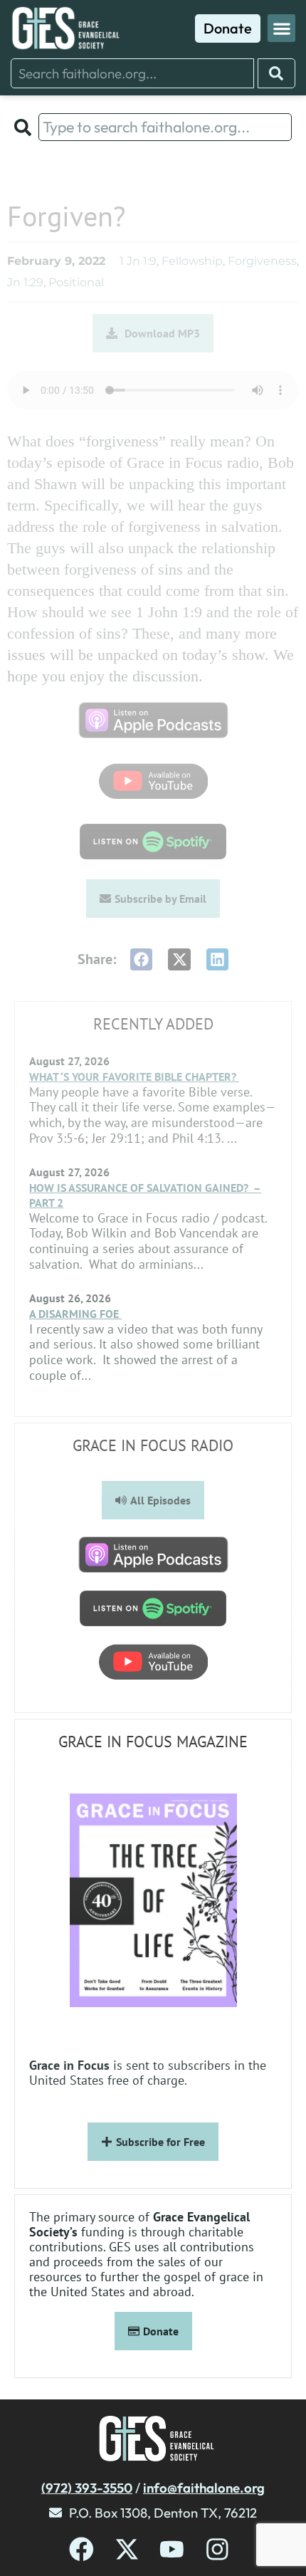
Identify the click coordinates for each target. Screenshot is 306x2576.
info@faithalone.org (204, 2488)
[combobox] (132, 73)
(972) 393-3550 (87, 2488)
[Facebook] (81, 2549)
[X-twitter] (127, 2549)
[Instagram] (217, 2549)
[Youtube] (172, 2549)
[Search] (276, 73)
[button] (281, 28)
